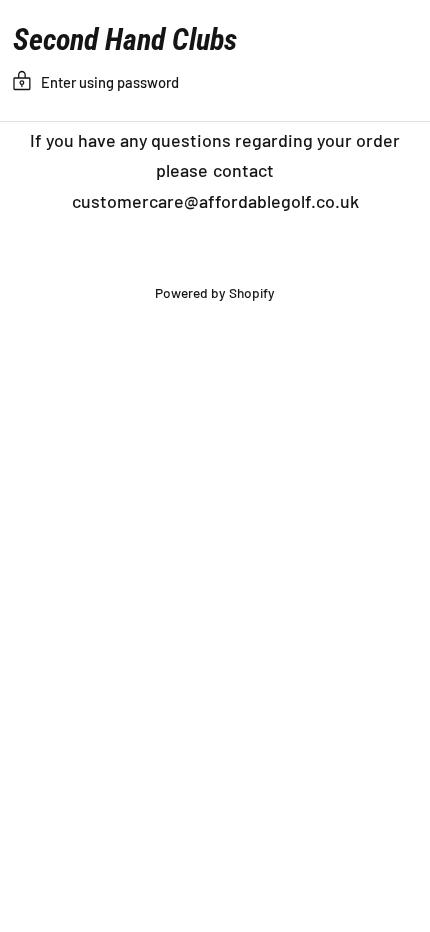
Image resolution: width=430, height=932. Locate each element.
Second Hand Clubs (125, 40)
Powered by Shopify (215, 292)
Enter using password (110, 82)
